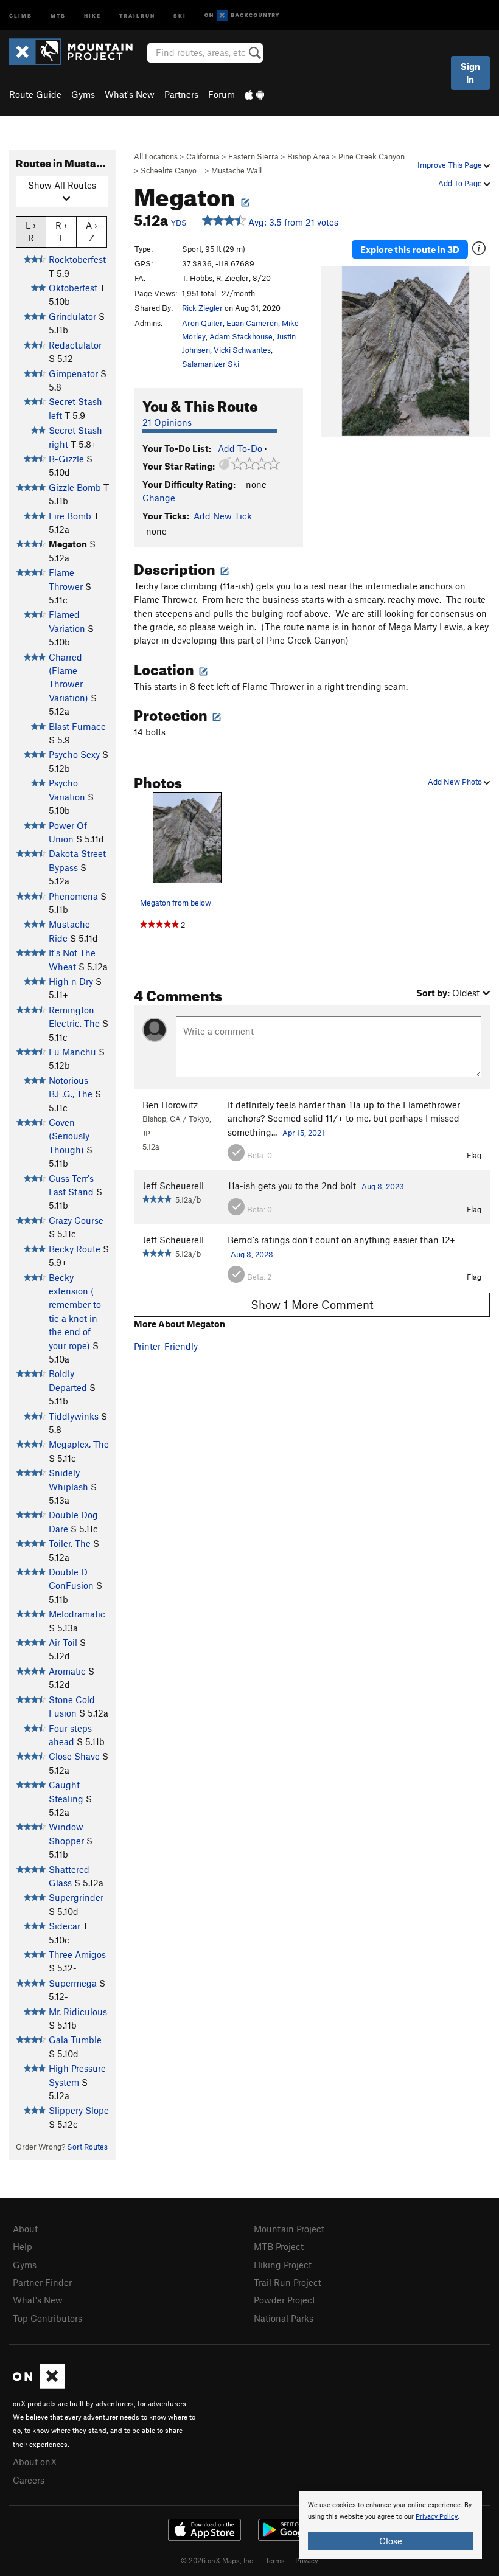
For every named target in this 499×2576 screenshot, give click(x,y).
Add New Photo (456, 782)
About (25, 2229)
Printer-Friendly (166, 1346)
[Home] (77, 52)
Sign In (470, 73)
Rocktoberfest (77, 259)
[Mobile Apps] (254, 94)
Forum (222, 94)
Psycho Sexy (74, 754)
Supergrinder (76, 1897)
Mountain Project (289, 2229)
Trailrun (137, 15)
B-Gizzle (66, 459)
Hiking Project (283, 2265)
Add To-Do (240, 448)
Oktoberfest (73, 288)
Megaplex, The (79, 1444)
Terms (275, 2560)
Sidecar (65, 1926)
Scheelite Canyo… (172, 170)
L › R (31, 231)
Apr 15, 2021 (303, 1133)
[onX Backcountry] (242, 16)
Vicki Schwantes (242, 350)
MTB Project (279, 2246)
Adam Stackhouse (241, 336)
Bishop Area (309, 156)
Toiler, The (70, 1543)
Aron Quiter (202, 323)
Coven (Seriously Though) (69, 1136)
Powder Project (284, 2300)
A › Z (92, 231)
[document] (391, 2525)
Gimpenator (73, 373)
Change (159, 498)
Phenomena (73, 896)
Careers (29, 2480)
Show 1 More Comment (312, 1304)
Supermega (73, 1983)
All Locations (156, 156)
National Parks (284, 2318)
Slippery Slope (79, 2110)
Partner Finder (42, 2282)
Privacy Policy (437, 2517)
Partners (181, 94)
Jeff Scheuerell (173, 1186)
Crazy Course (76, 1220)
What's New (130, 94)
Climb (21, 15)
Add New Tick (223, 516)
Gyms (83, 94)
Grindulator (72, 316)
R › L (61, 231)
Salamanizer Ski (211, 364)
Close (391, 2541)
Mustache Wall (236, 170)
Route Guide (35, 94)
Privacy (307, 2560)
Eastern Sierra (253, 156)
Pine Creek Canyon (372, 156)
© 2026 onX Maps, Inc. (218, 2560)
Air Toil (63, 1642)
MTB (58, 15)
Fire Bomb (70, 516)
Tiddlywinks (74, 1416)
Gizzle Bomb (75, 487)
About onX (35, 2462)
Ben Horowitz (170, 1105)
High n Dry (71, 981)
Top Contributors (47, 2318)
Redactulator (75, 345)
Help (23, 2246)
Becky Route (75, 1249)
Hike (92, 15)
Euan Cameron (252, 323)
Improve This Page (451, 165)
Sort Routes (87, 2147)
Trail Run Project (288, 2282)
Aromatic (67, 1671)
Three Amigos (77, 1954)
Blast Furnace (77, 726)
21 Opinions (167, 422)
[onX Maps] (39, 2385)
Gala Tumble (75, 2040)
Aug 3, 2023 (383, 1186)
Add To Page (461, 183)
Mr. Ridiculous (78, 2012)
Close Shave (74, 1756)
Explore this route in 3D (410, 249)
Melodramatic (77, 1614)
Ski (180, 15)
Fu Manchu (72, 1052)
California (203, 156)
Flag (474, 1155)
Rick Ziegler (202, 308)
